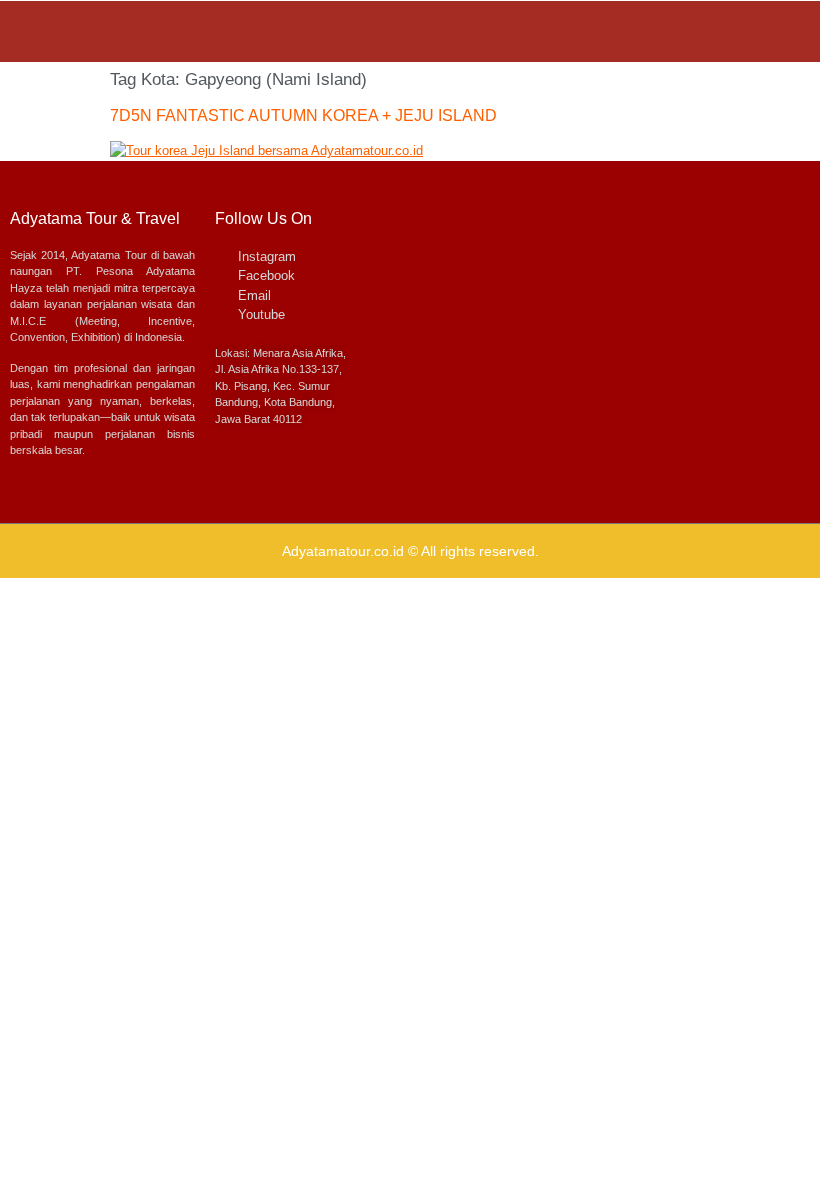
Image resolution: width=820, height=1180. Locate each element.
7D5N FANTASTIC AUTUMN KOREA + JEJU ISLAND (303, 115)
